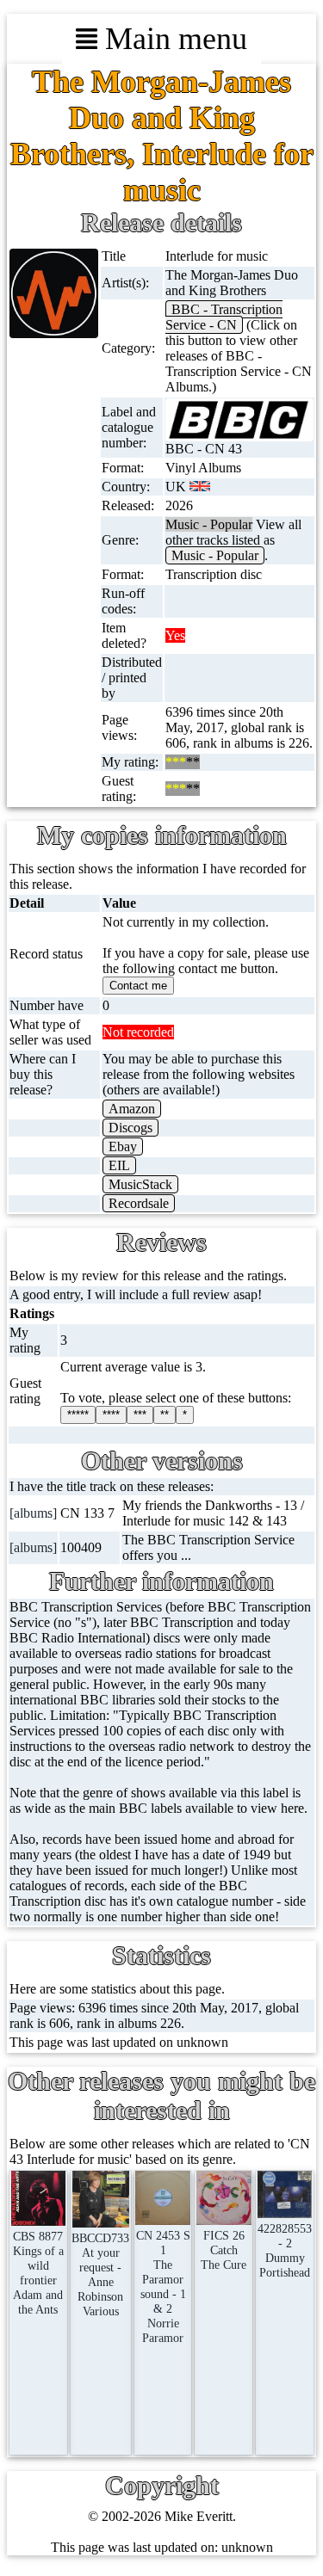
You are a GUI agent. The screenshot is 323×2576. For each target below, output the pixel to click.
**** (111, 1415)
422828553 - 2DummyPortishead (285, 2250)
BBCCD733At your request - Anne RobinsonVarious (100, 2274)
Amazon (132, 1109)
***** (78, 1415)
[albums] (33, 1513)
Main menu (172, 39)
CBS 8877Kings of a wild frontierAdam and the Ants (38, 2273)
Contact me (138, 986)
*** (140, 1415)
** (165, 1415)
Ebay (123, 1146)
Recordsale (139, 1203)
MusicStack (140, 1184)
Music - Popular (215, 555)
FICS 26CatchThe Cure (224, 2250)
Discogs (130, 1128)
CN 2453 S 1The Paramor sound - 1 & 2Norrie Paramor (163, 2286)
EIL (119, 1165)
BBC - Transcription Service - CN (224, 317)
